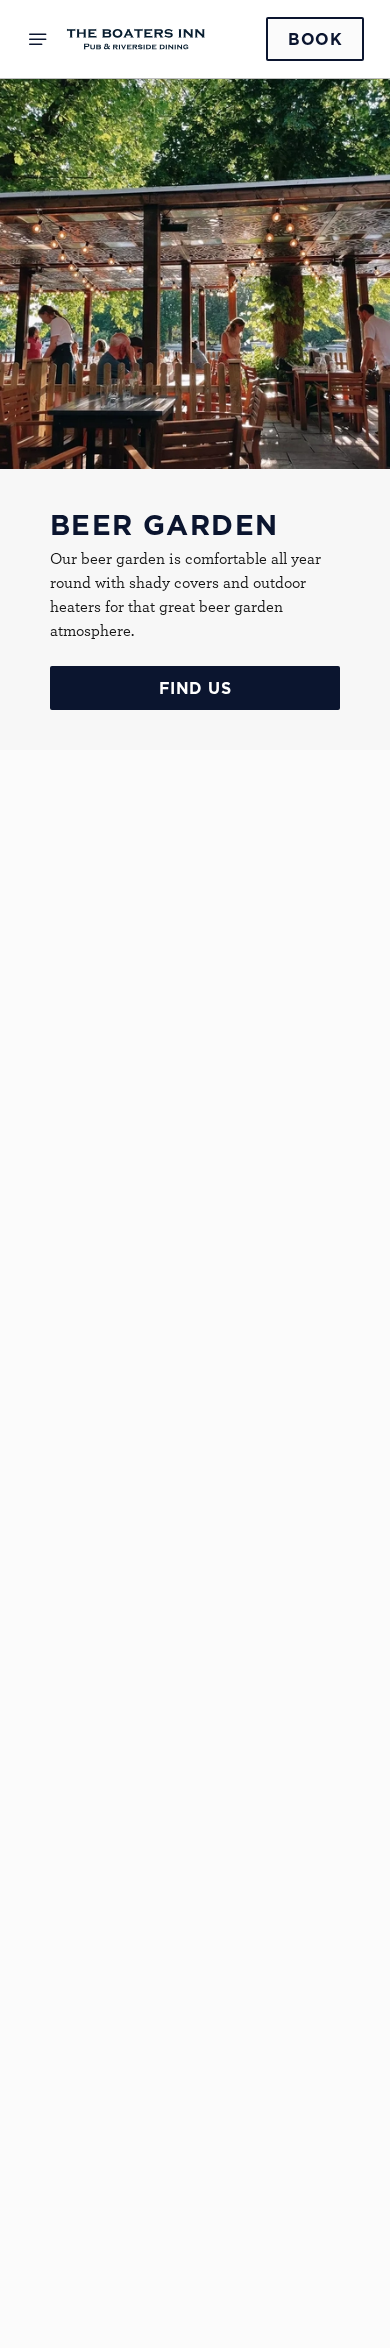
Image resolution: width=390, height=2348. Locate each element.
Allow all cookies (195, 1470)
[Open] (38, 39)
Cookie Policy (108, 2248)
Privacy (85, 2272)
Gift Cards (95, 1875)
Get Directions (80, 1790)
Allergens (92, 1947)
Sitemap (87, 2296)
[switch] (338, 1202)
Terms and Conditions (136, 2320)
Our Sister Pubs (114, 1923)
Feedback (91, 1899)
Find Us (195, 688)
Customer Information (140, 1988)
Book (315, 39)
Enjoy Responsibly (124, 2024)
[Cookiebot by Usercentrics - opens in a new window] (280, 795)
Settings (299, 1406)
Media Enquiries (116, 2072)
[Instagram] (66, 2160)
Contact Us (97, 2096)
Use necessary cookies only (195, 1535)
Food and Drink (113, 1851)
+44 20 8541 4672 (87, 1615)
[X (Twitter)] (66, 2184)
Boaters (73, 1815)
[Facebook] (66, 2136)
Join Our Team (111, 2048)
